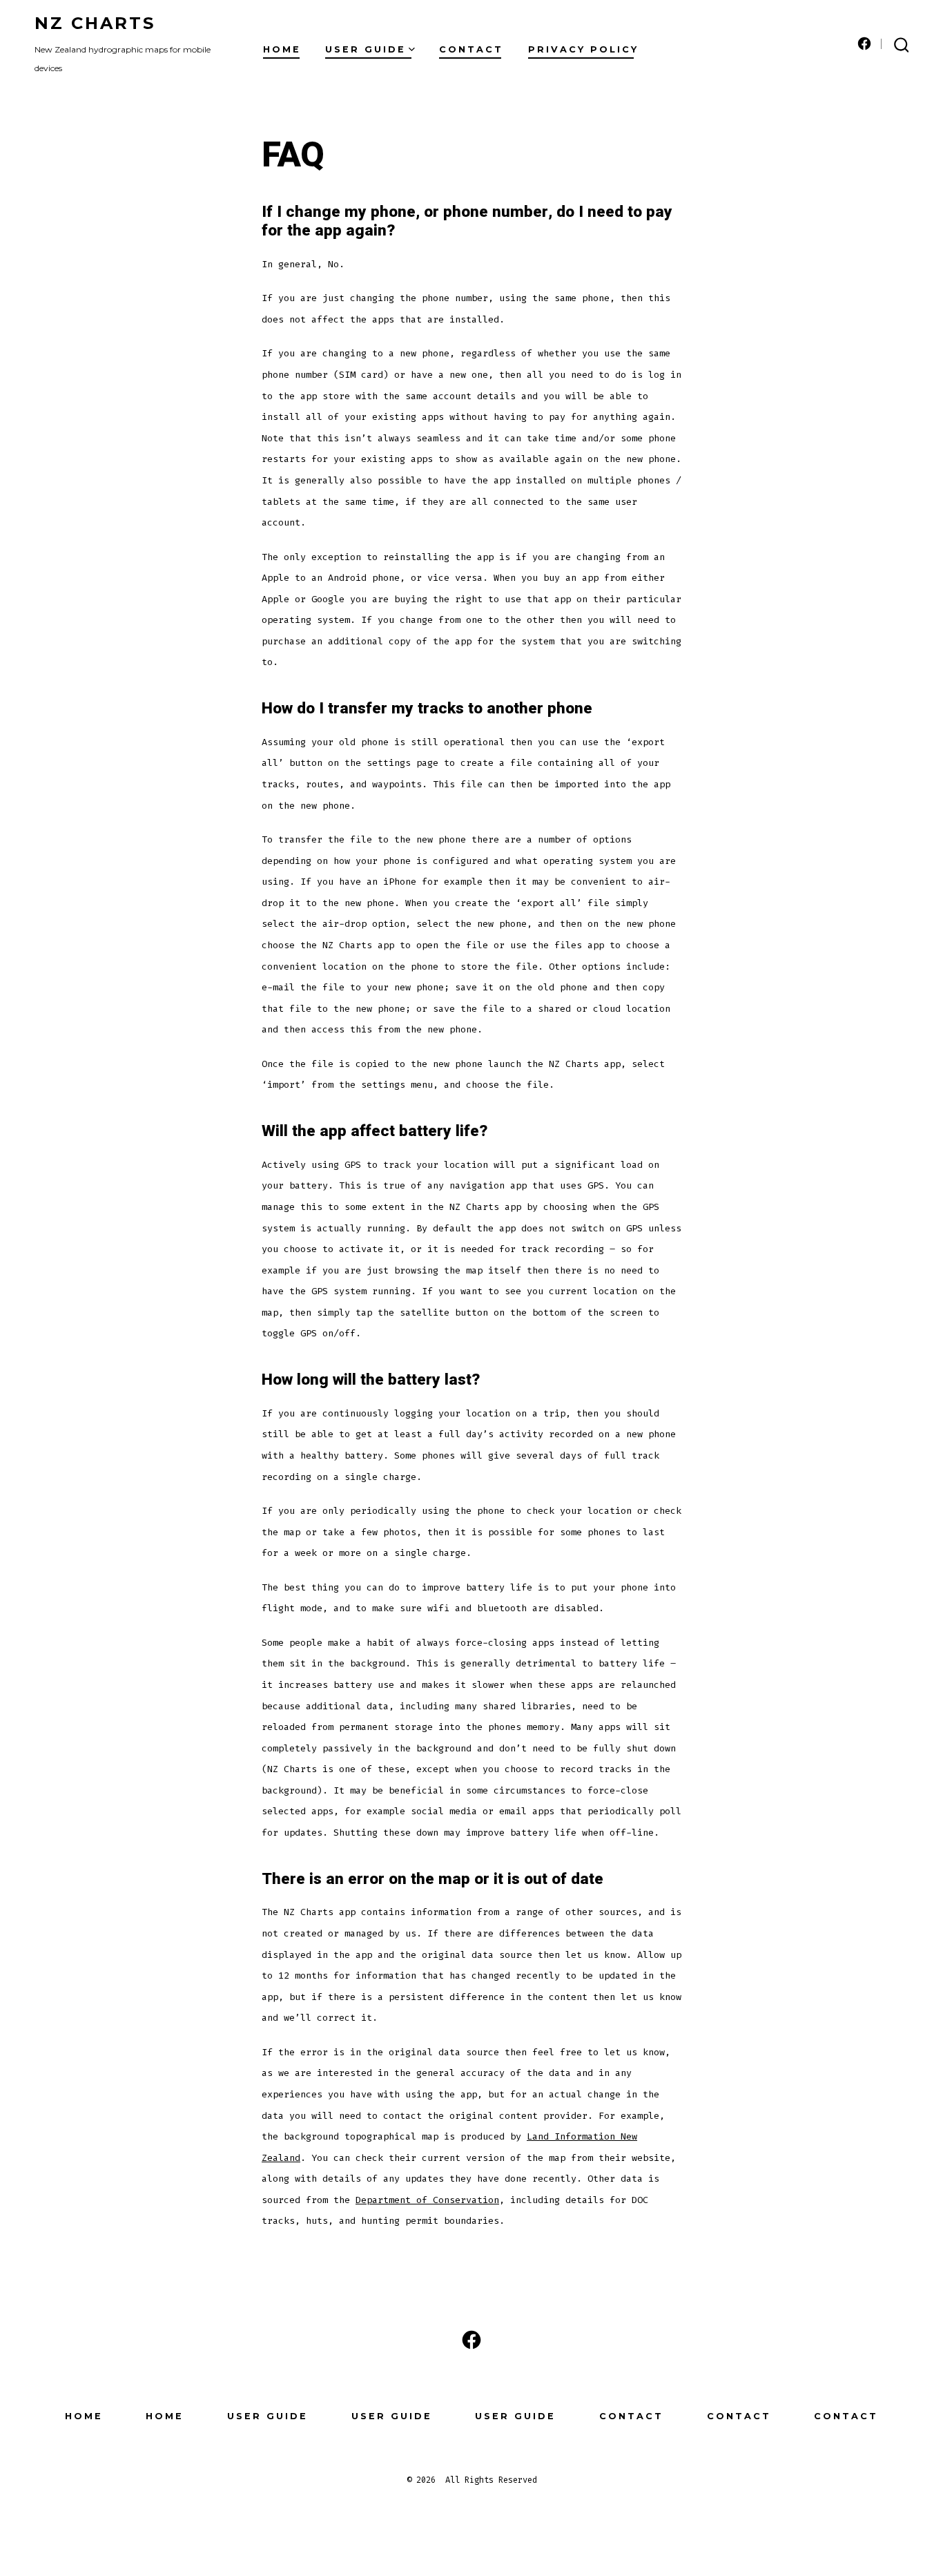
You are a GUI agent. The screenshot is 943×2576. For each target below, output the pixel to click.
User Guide (366, 49)
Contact (471, 49)
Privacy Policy (583, 49)
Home (282, 49)
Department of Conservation (427, 2200)
